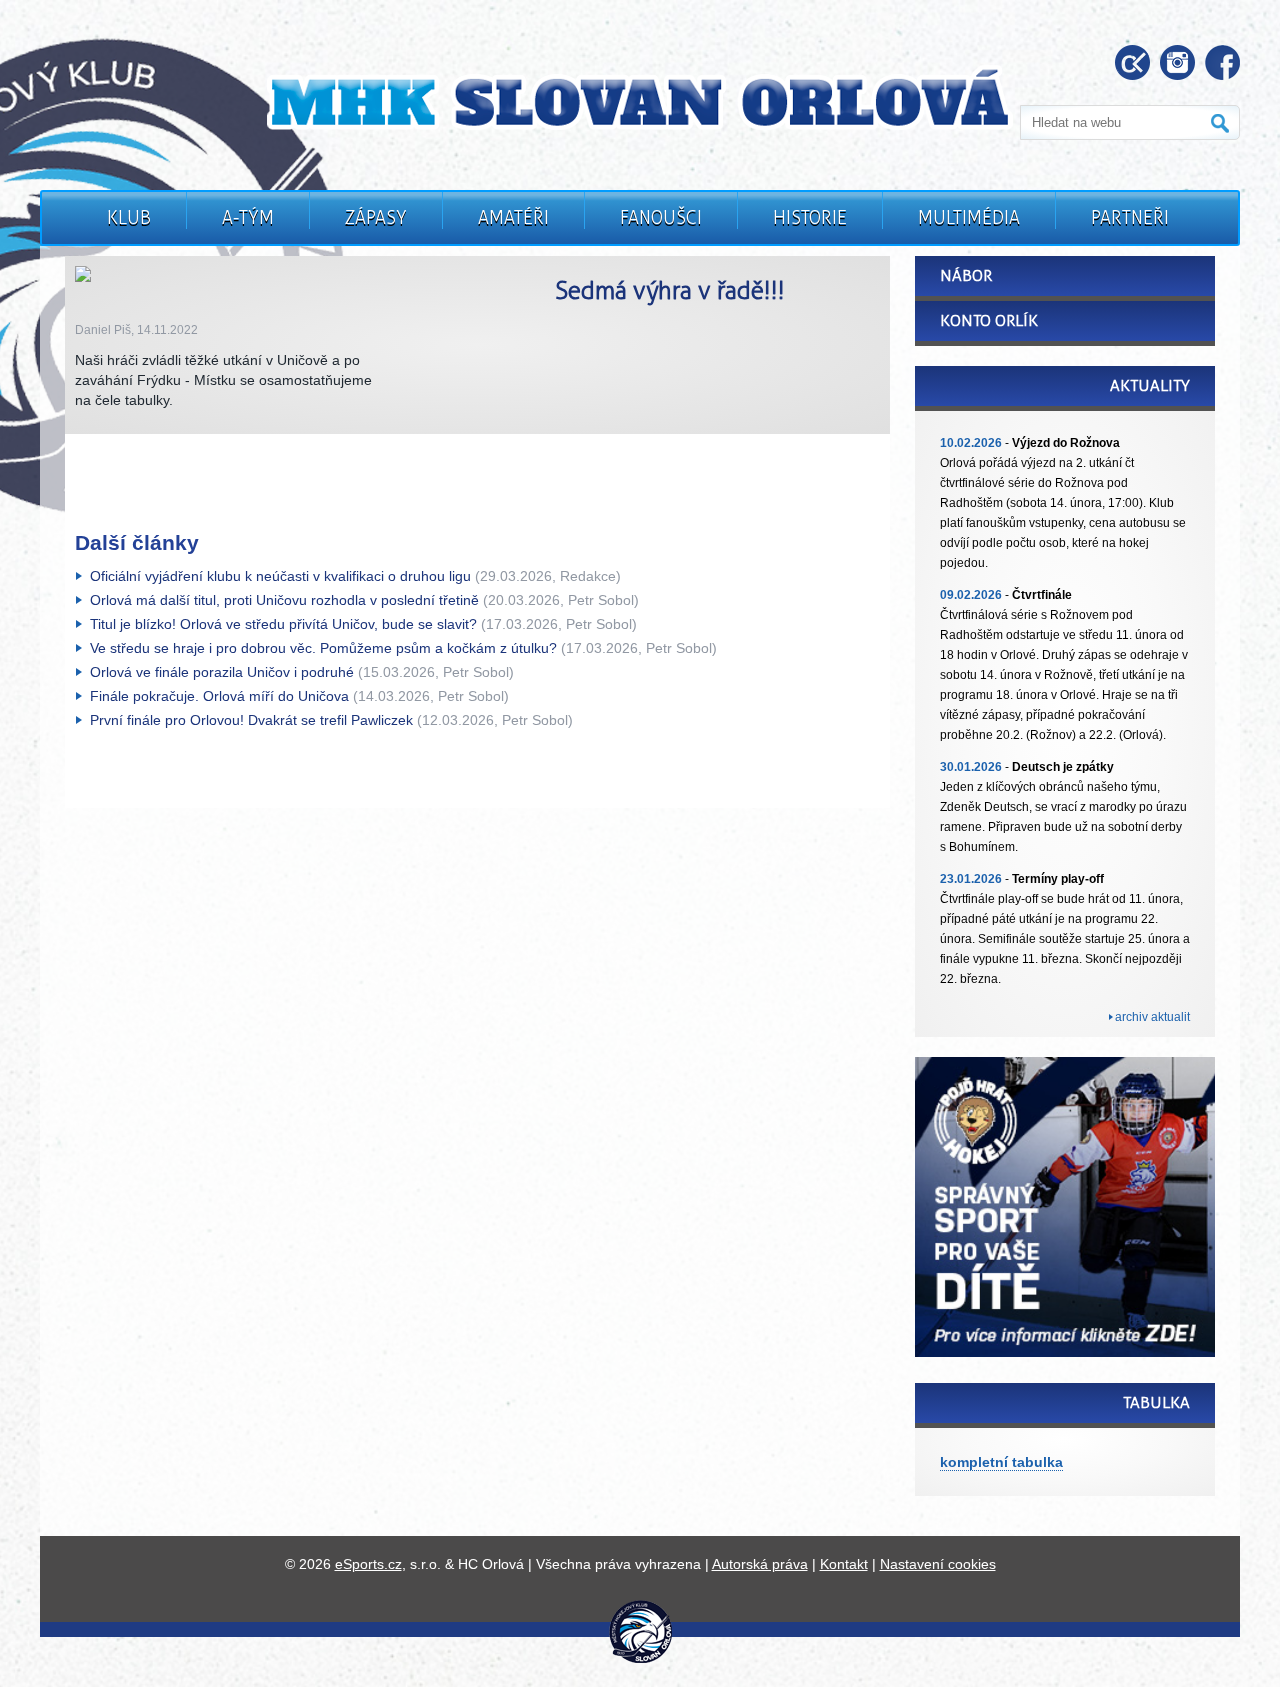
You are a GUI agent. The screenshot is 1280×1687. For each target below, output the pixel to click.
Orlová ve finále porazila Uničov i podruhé (222, 672)
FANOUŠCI (661, 218)
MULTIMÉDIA (969, 218)
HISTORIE (810, 218)
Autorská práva (760, 1564)
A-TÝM (248, 218)
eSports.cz (368, 1564)
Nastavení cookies (938, 1564)
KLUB (129, 218)
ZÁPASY (376, 218)
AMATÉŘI (513, 218)
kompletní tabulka (1001, 1462)
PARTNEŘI (1130, 218)
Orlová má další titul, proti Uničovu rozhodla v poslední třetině (284, 600)
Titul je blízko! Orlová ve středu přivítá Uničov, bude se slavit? (283, 624)
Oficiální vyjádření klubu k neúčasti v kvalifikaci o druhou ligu (280, 576)
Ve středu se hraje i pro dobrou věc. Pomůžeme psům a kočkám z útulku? (323, 648)
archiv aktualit (1152, 1017)
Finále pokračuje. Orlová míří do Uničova (219, 696)
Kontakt (844, 1564)
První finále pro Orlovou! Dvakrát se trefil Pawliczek (251, 720)
